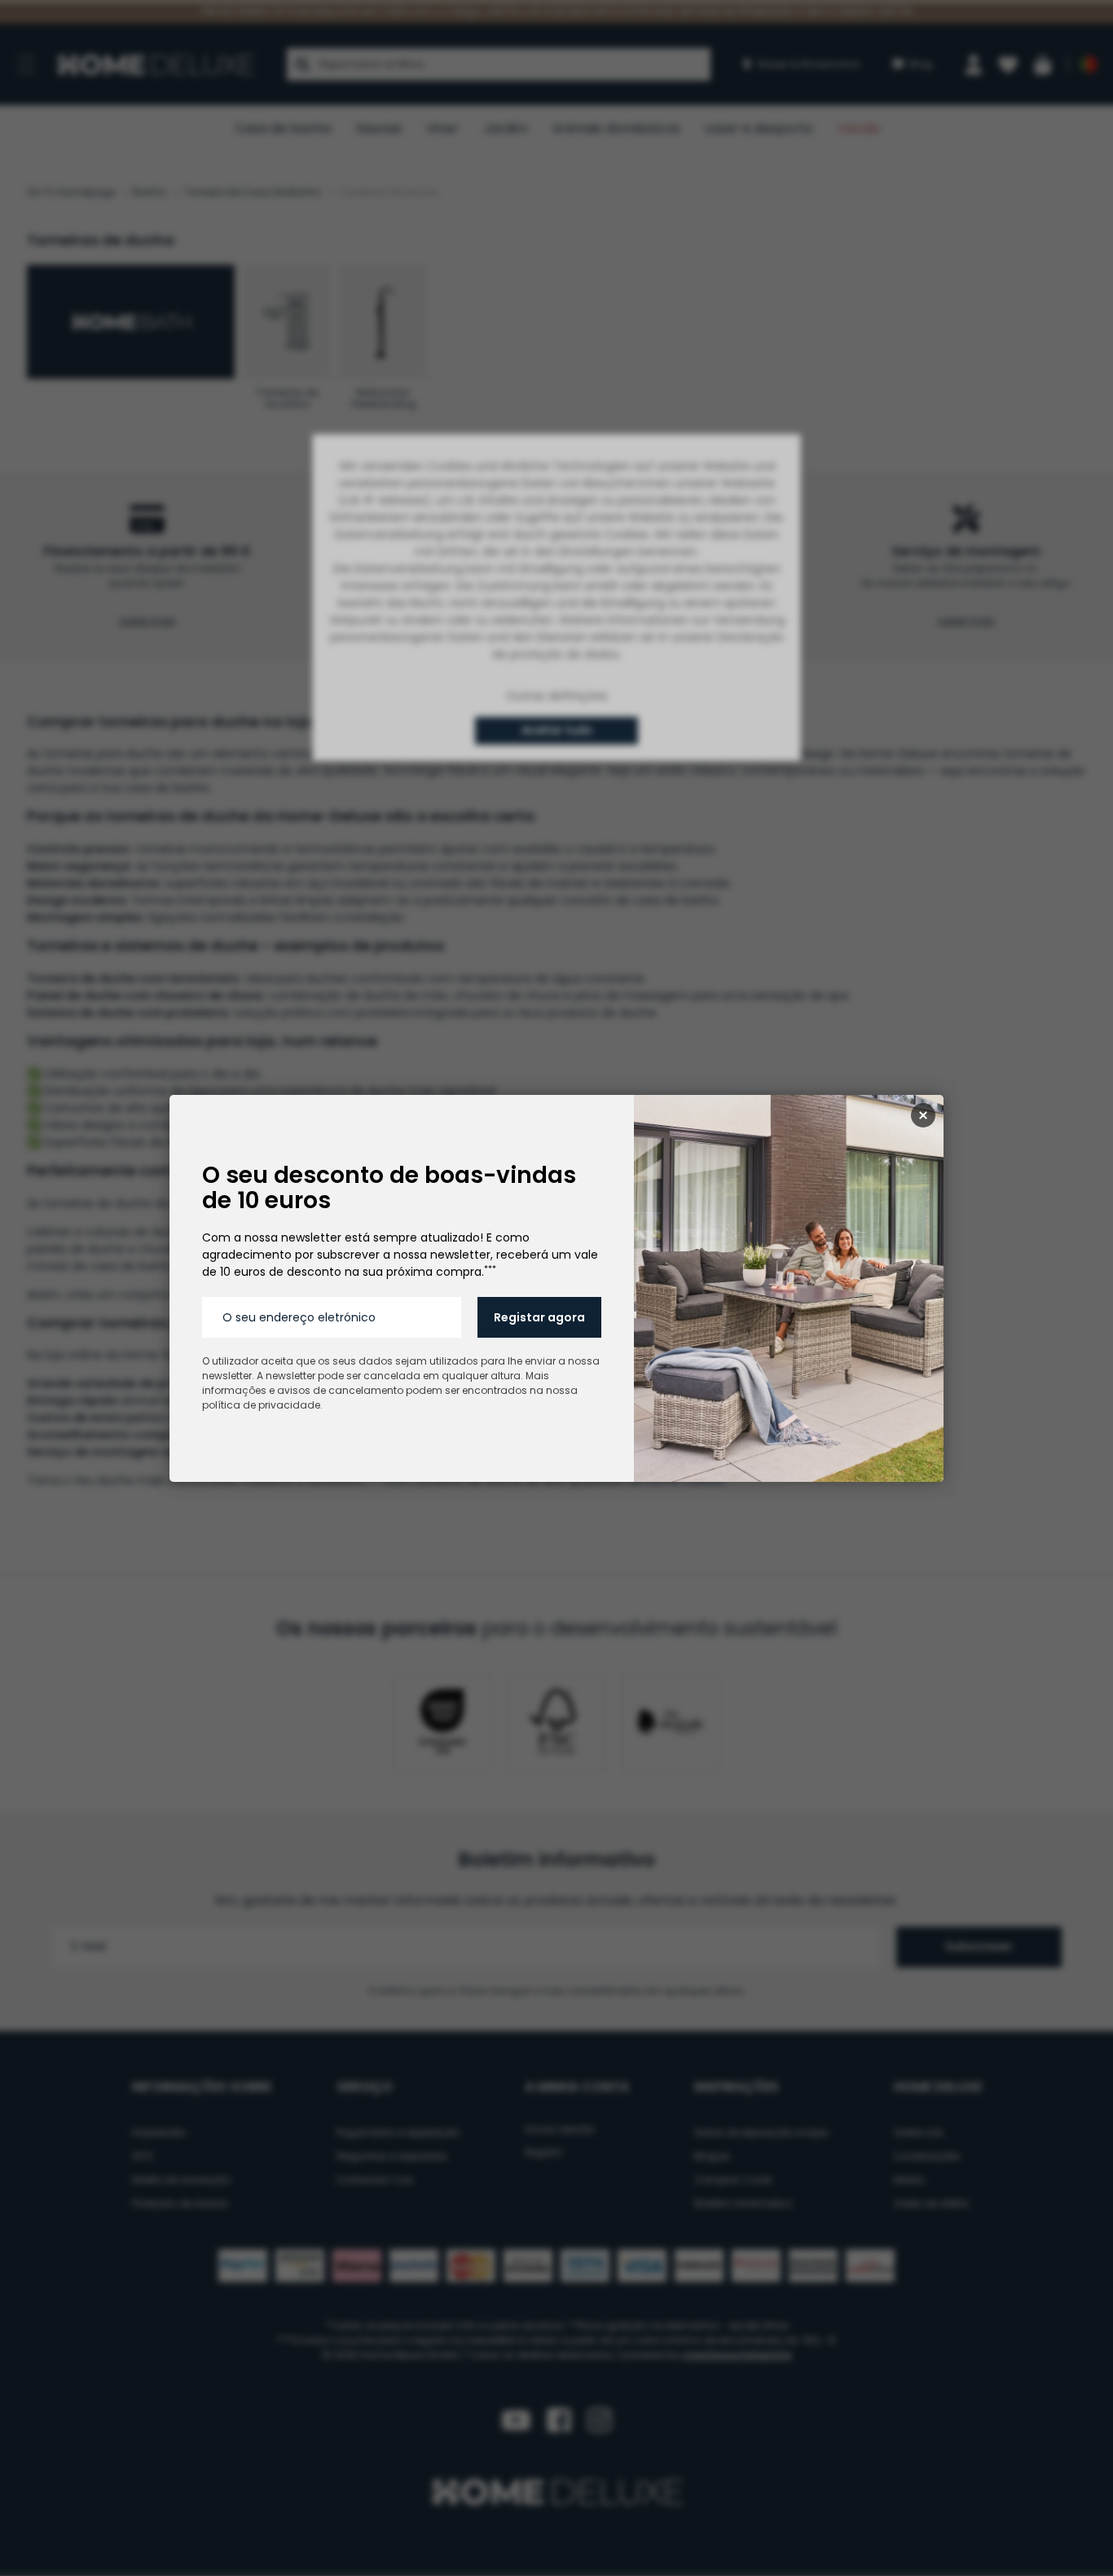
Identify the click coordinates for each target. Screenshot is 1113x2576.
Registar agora (539, 1317)
